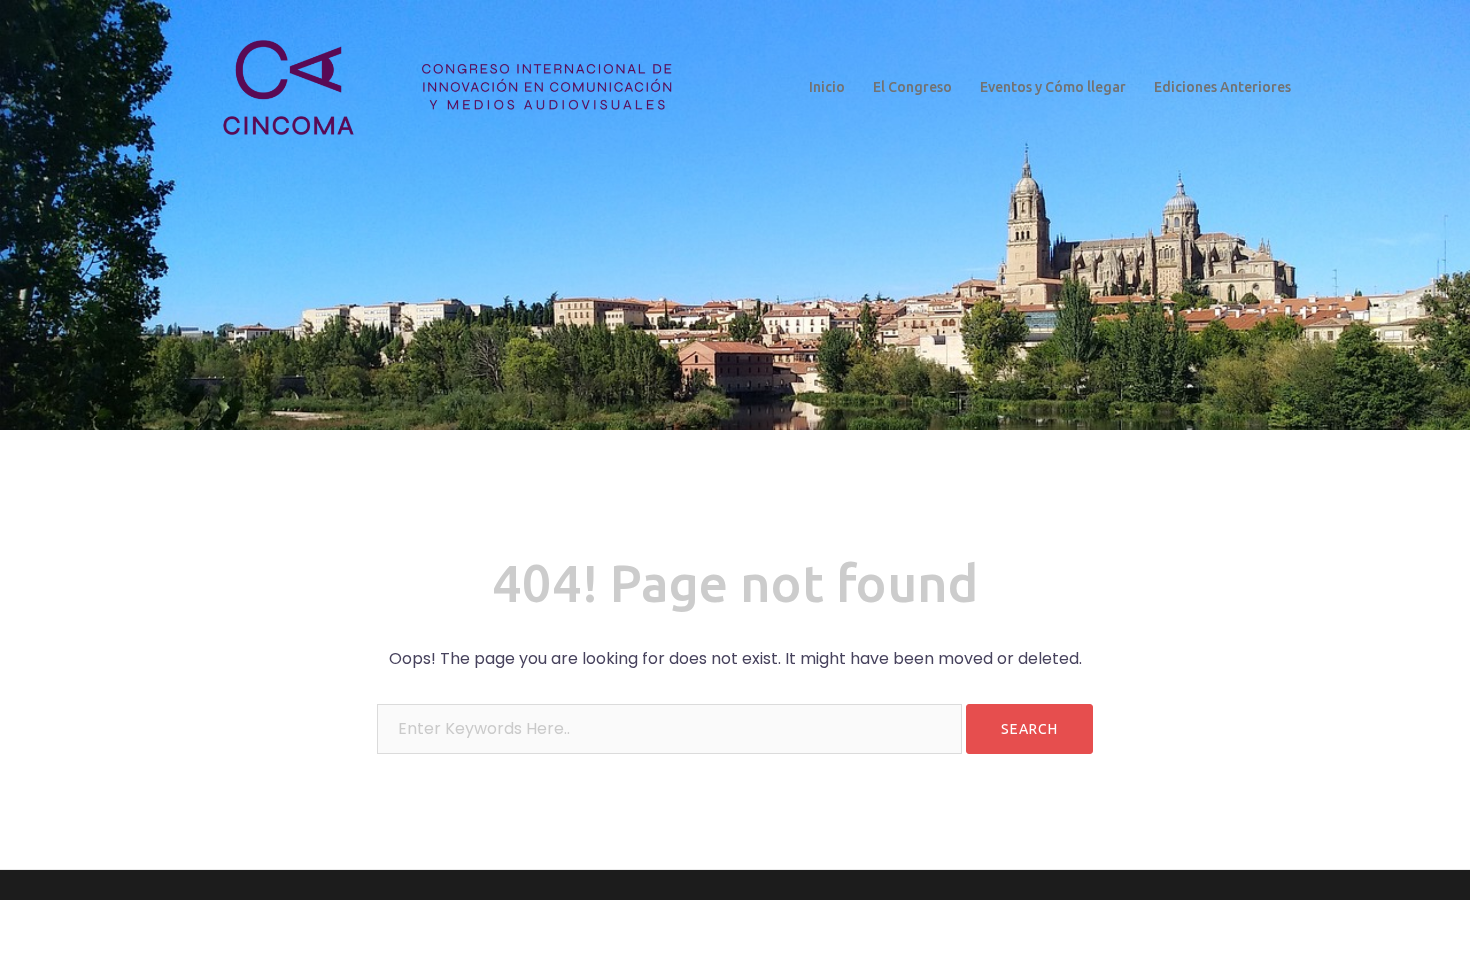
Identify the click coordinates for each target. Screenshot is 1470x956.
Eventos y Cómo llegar (1053, 87)
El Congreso (912, 87)
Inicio (827, 87)
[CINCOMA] (442, 86)
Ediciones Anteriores (1222, 87)
